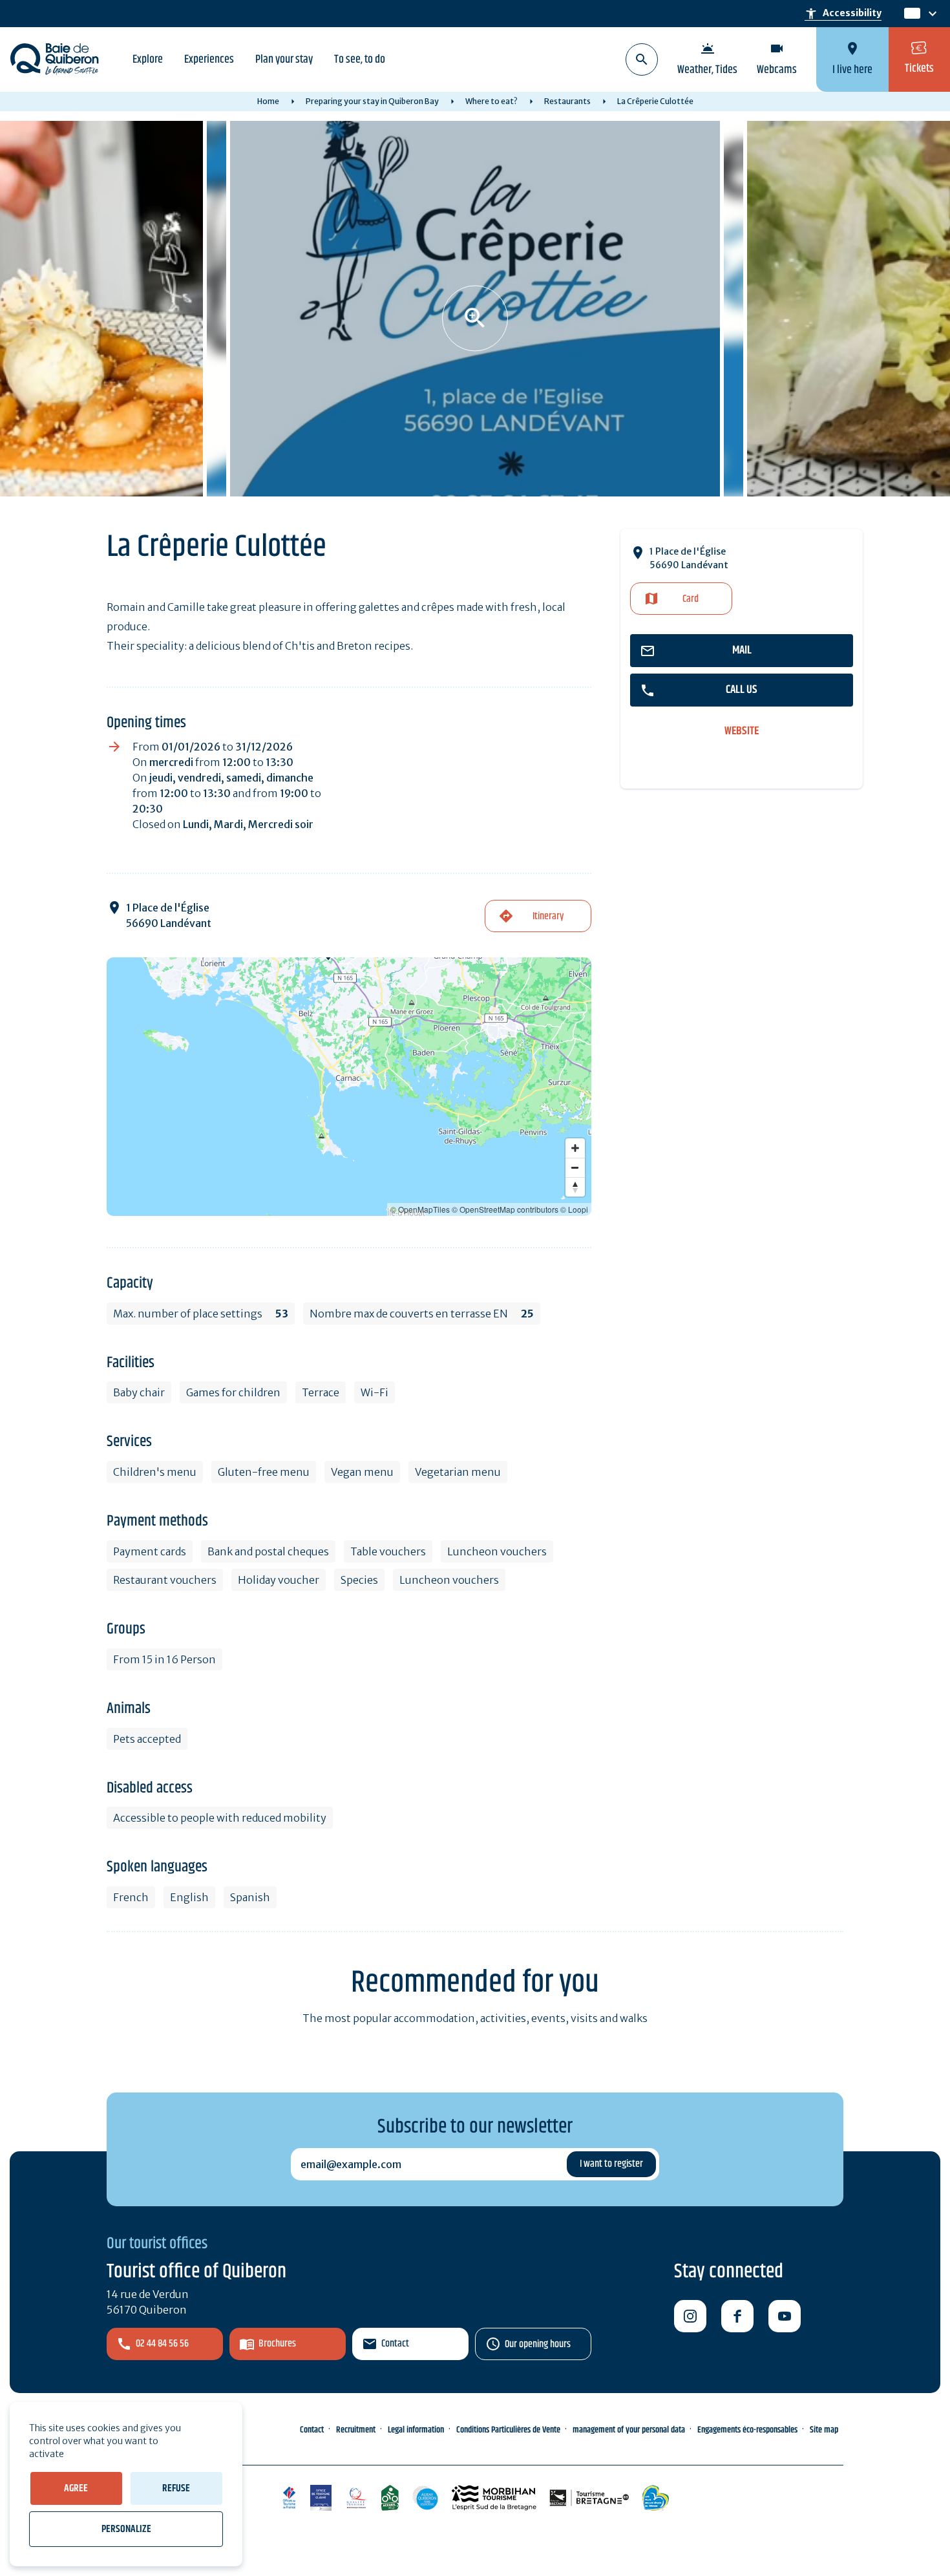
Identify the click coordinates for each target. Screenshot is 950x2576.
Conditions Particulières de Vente (508, 2430)
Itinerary (548, 916)
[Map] (349, 1087)
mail (742, 650)
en (912, 14)
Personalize (126, 2529)
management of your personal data (629, 2430)
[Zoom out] (575, 1167)
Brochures (277, 2344)
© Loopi (574, 1209)
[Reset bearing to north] (575, 1187)
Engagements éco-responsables (747, 2430)
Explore (148, 59)
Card (691, 599)
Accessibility (843, 14)
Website (742, 731)
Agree (76, 2488)
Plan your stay (284, 59)
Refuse (176, 2488)
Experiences (209, 59)
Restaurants (567, 101)
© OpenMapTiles (420, 1209)
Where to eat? (491, 101)
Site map (824, 2430)
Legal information (416, 2430)
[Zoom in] (575, 1148)
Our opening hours (538, 2344)
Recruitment (356, 2430)
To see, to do (360, 59)
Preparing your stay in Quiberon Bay (372, 101)
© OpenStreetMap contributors (505, 1209)
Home (268, 101)
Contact (395, 2344)
